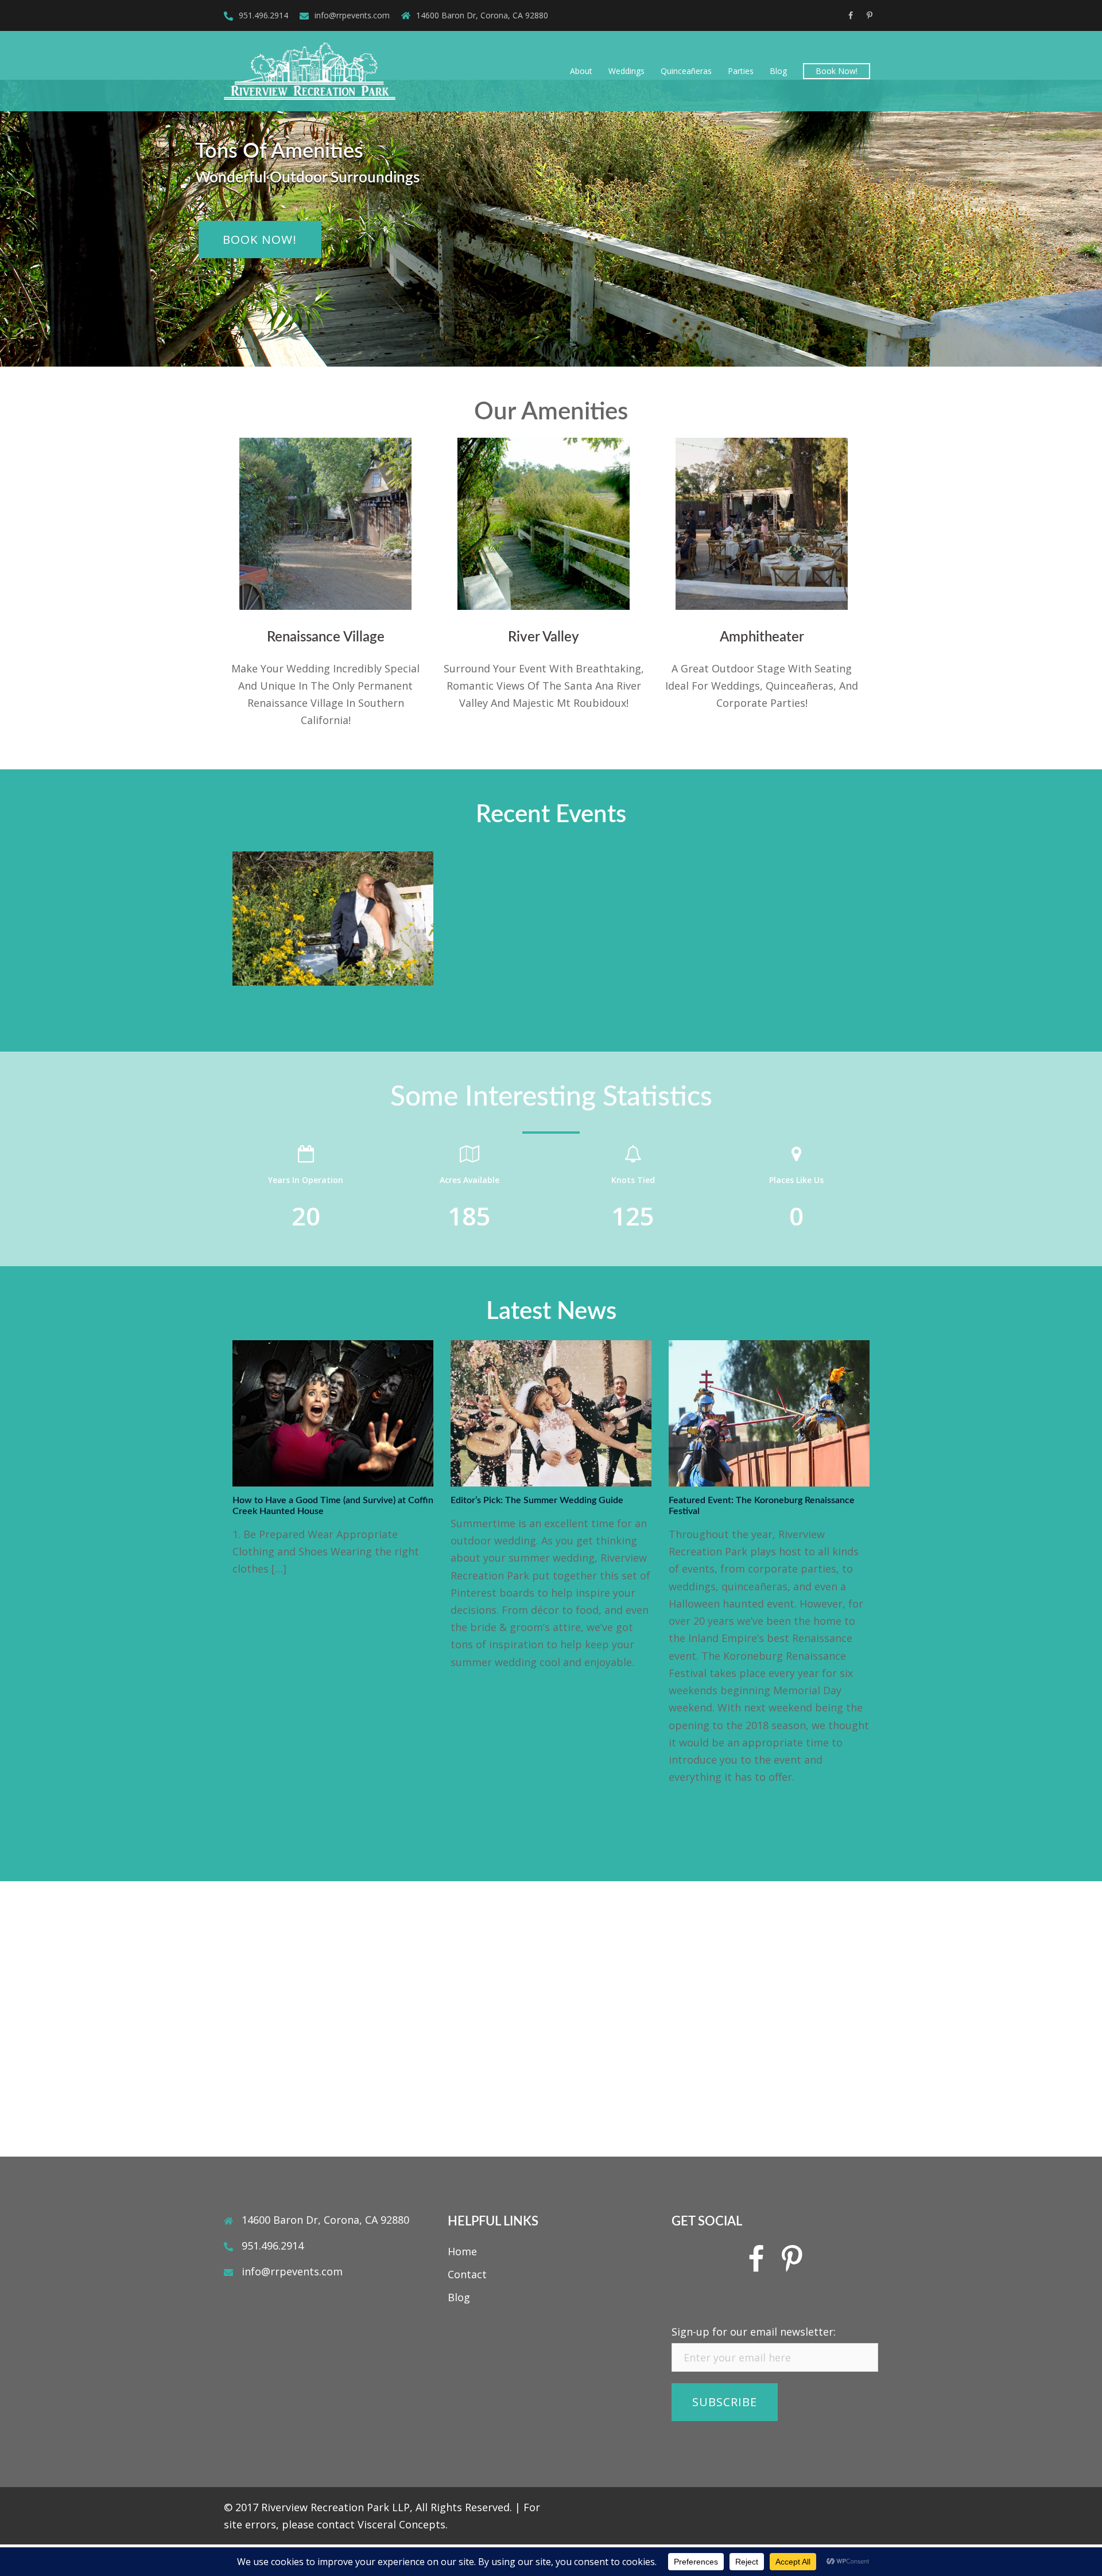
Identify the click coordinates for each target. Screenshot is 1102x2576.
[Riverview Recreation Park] (310, 70)
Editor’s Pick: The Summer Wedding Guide (537, 1500)
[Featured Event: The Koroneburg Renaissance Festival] (769, 1412)
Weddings (626, 71)
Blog (778, 71)
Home (462, 2251)
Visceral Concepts (401, 2524)
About (581, 71)
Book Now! (837, 71)
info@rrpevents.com (352, 15)
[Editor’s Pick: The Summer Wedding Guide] (551, 1412)
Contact (467, 2274)
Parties (741, 71)
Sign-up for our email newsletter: (754, 2332)
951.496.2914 (263, 15)
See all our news (551, 1833)
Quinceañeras (686, 71)
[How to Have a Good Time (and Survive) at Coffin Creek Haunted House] (333, 1412)
